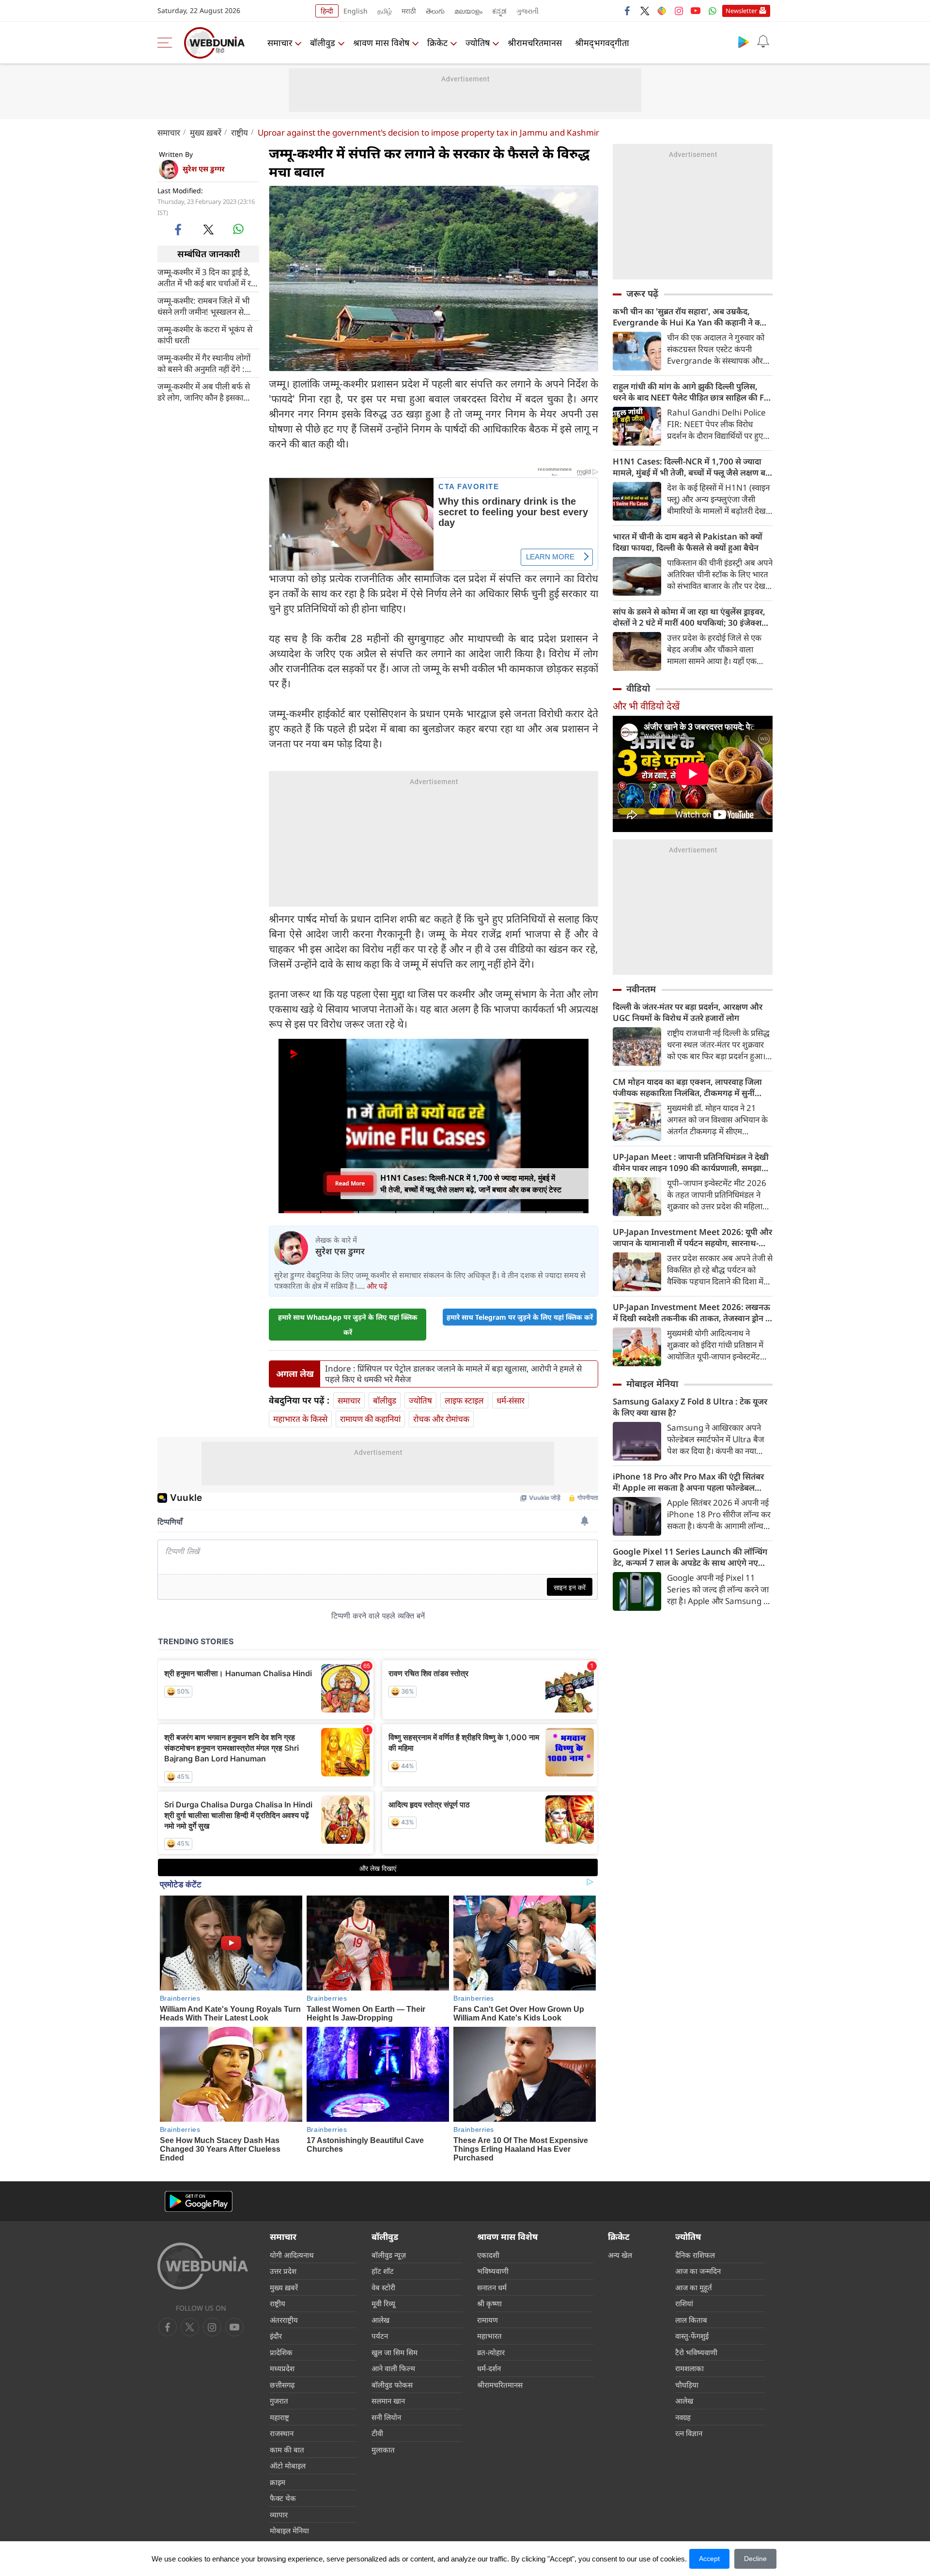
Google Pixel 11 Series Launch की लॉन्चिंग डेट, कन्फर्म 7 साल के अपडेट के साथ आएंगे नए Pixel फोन (690, 1557)
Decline (755, 2559)
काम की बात (287, 2450)
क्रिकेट (437, 43)
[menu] (167, 43)
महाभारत (489, 2336)
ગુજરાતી (527, 11)
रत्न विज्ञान (689, 2433)
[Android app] (199, 2201)
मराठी (409, 11)
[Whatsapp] (713, 11)
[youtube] (696, 11)
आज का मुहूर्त (694, 2287)
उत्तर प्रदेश (283, 2271)
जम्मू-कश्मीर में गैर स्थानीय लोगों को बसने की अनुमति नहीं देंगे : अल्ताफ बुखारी (204, 363)
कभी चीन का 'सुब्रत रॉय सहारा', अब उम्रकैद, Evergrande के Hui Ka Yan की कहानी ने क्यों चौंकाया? (690, 317)
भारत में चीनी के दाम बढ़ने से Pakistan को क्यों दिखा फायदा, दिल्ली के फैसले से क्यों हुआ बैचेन (688, 542)
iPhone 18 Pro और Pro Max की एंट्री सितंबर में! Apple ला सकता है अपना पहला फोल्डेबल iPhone (688, 1482)
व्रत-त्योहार (491, 2352)
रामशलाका (690, 2368)
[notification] (763, 42)
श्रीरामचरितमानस (535, 43)
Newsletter (741, 11)
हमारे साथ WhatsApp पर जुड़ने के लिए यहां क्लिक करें (348, 1325)
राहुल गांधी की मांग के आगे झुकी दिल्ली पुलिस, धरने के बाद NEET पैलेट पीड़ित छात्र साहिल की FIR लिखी (692, 392)
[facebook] (628, 11)
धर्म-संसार (511, 1400)
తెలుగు (435, 11)
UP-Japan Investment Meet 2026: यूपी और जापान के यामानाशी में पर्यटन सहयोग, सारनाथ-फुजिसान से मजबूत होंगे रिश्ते (692, 1237)
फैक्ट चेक (283, 2498)
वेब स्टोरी (383, 2287)
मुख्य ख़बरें (206, 132)
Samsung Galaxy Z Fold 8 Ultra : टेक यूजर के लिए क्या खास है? (690, 1407)
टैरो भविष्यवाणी (696, 2352)
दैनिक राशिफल (695, 2255)
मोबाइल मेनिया (652, 1384)
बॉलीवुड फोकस (392, 2385)
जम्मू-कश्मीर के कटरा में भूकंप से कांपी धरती (205, 334)
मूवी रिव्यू (383, 2303)
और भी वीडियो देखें (646, 706)
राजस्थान (282, 2433)
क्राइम (278, 2482)
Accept (709, 2559)
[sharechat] (662, 11)
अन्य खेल (620, 2255)
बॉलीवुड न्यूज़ (389, 2255)
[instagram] (679, 11)
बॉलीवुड (323, 43)
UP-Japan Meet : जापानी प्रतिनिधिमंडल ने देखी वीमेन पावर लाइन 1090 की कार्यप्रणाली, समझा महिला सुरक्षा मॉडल (691, 1162)
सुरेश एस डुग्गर (204, 169)
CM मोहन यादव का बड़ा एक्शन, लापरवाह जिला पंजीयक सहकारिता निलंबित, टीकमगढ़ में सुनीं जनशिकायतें (687, 1087)
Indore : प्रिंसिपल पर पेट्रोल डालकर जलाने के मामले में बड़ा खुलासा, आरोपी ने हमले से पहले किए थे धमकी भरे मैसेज (453, 1374)
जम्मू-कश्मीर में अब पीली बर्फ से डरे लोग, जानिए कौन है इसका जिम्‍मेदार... (204, 391)
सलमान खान (388, 2401)
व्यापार (279, 2514)
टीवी (377, 2433)
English (356, 11)
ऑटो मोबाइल (288, 2466)
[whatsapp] (238, 229)
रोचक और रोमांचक (441, 1419)
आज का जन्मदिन (698, 2271)
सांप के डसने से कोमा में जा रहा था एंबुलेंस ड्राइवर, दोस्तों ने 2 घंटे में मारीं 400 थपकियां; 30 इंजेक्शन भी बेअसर (690, 617)
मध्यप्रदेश (282, 2368)
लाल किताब (691, 2320)
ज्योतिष (478, 43)
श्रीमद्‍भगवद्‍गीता (602, 43)
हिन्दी (327, 11)
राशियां (684, 2303)
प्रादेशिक (281, 2352)
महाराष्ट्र (279, 2417)
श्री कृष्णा (489, 2303)
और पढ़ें (377, 1286)
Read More (350, 1183)
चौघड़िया (687, 2385)
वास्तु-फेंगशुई (692, 2336)
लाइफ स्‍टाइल (464, 1400)
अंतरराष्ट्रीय (284, 2320)
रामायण (488, 2320)
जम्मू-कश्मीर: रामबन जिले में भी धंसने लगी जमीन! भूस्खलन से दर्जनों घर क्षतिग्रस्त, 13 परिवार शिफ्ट (203, 306)
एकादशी (488, 2255)
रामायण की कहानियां (370, 1419)
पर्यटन (380, 2336)
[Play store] (744, 42)
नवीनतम (641, 989)
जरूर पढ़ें (642, 293)
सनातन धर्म (492, 2287)
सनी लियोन (386, 2417)
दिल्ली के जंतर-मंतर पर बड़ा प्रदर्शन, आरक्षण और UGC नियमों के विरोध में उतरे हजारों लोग (688, 1012)
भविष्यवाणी (493, 2271)
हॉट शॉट (383, 2271)
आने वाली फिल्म (393, 2368)
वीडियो (638, 688)
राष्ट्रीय (240, 132)
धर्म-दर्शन (489, 2368)
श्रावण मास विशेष (381, 43)
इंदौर (276, 2336)
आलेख (380, 2320)
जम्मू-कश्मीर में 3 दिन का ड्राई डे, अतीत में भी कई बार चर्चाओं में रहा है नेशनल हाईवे (207, 277)
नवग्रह (683, 2417)
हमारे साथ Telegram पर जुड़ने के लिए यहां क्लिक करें (520, 1317)
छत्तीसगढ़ (282, 2385)
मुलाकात (383, 2450)
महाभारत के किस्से (300, 1419)
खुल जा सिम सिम (395, 2352)
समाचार (280, 43)
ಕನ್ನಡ (499, 11)
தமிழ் (385, 11)
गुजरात (279, 2401)
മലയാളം (468, 11)
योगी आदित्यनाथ (292, 2255)
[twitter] (645, 11)
